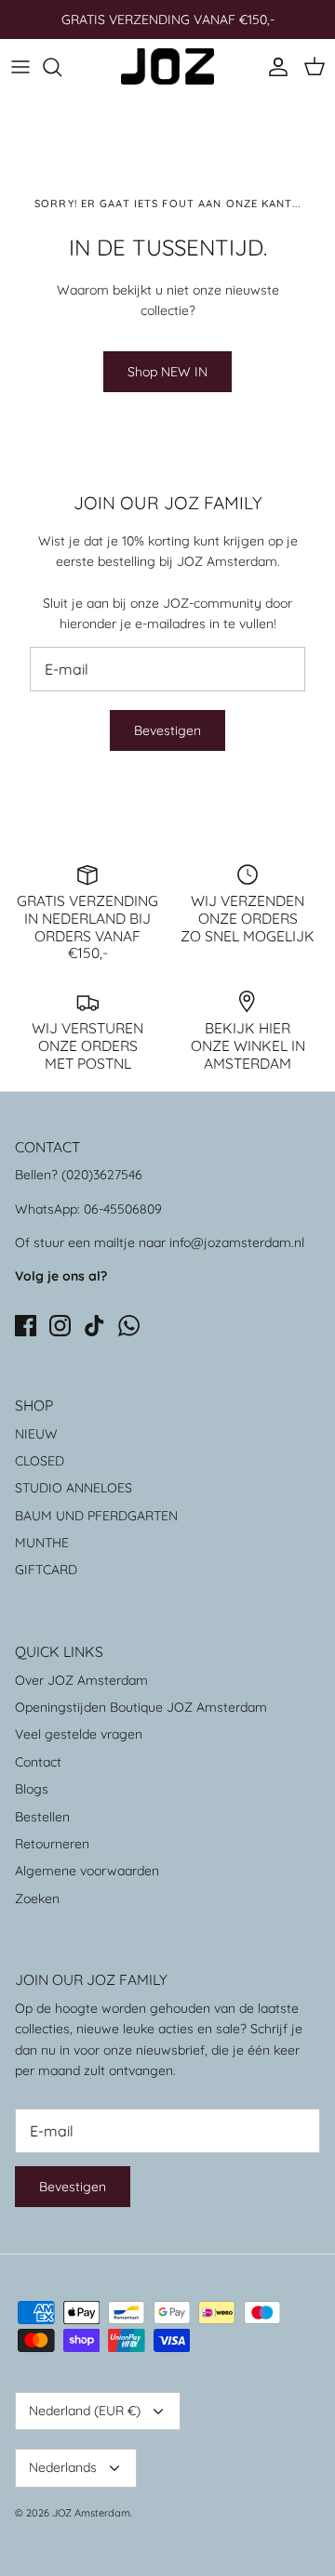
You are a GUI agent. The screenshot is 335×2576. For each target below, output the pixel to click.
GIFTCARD (46, 1570)
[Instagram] (60, 1326)
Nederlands (63, 2467)
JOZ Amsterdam (91, 2513)
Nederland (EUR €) (85, 2411)
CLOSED (40, 1461)
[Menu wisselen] (20, 67)
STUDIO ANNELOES (74, 1488)
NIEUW (36, 1434)
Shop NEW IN (167, 372)
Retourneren (52, 1844)
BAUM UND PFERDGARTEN (96, 1516)
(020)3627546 (102, 1175)
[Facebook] (26, 1326)
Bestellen (42, 1817)
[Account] (274, 67)
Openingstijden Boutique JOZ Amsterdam (141, 1707)
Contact (38, 1762)
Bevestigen (167, 730)
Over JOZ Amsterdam (81, 1680)
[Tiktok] (94, 1326)
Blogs (32, 1789)
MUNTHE (42, 1543)
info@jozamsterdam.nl (237, 1242)
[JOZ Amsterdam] (167, 66)
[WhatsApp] (129, 1326)
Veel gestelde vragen (79, 1734)
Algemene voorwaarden (87, 1871)
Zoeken (37, 1899)
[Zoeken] (61, 67)
